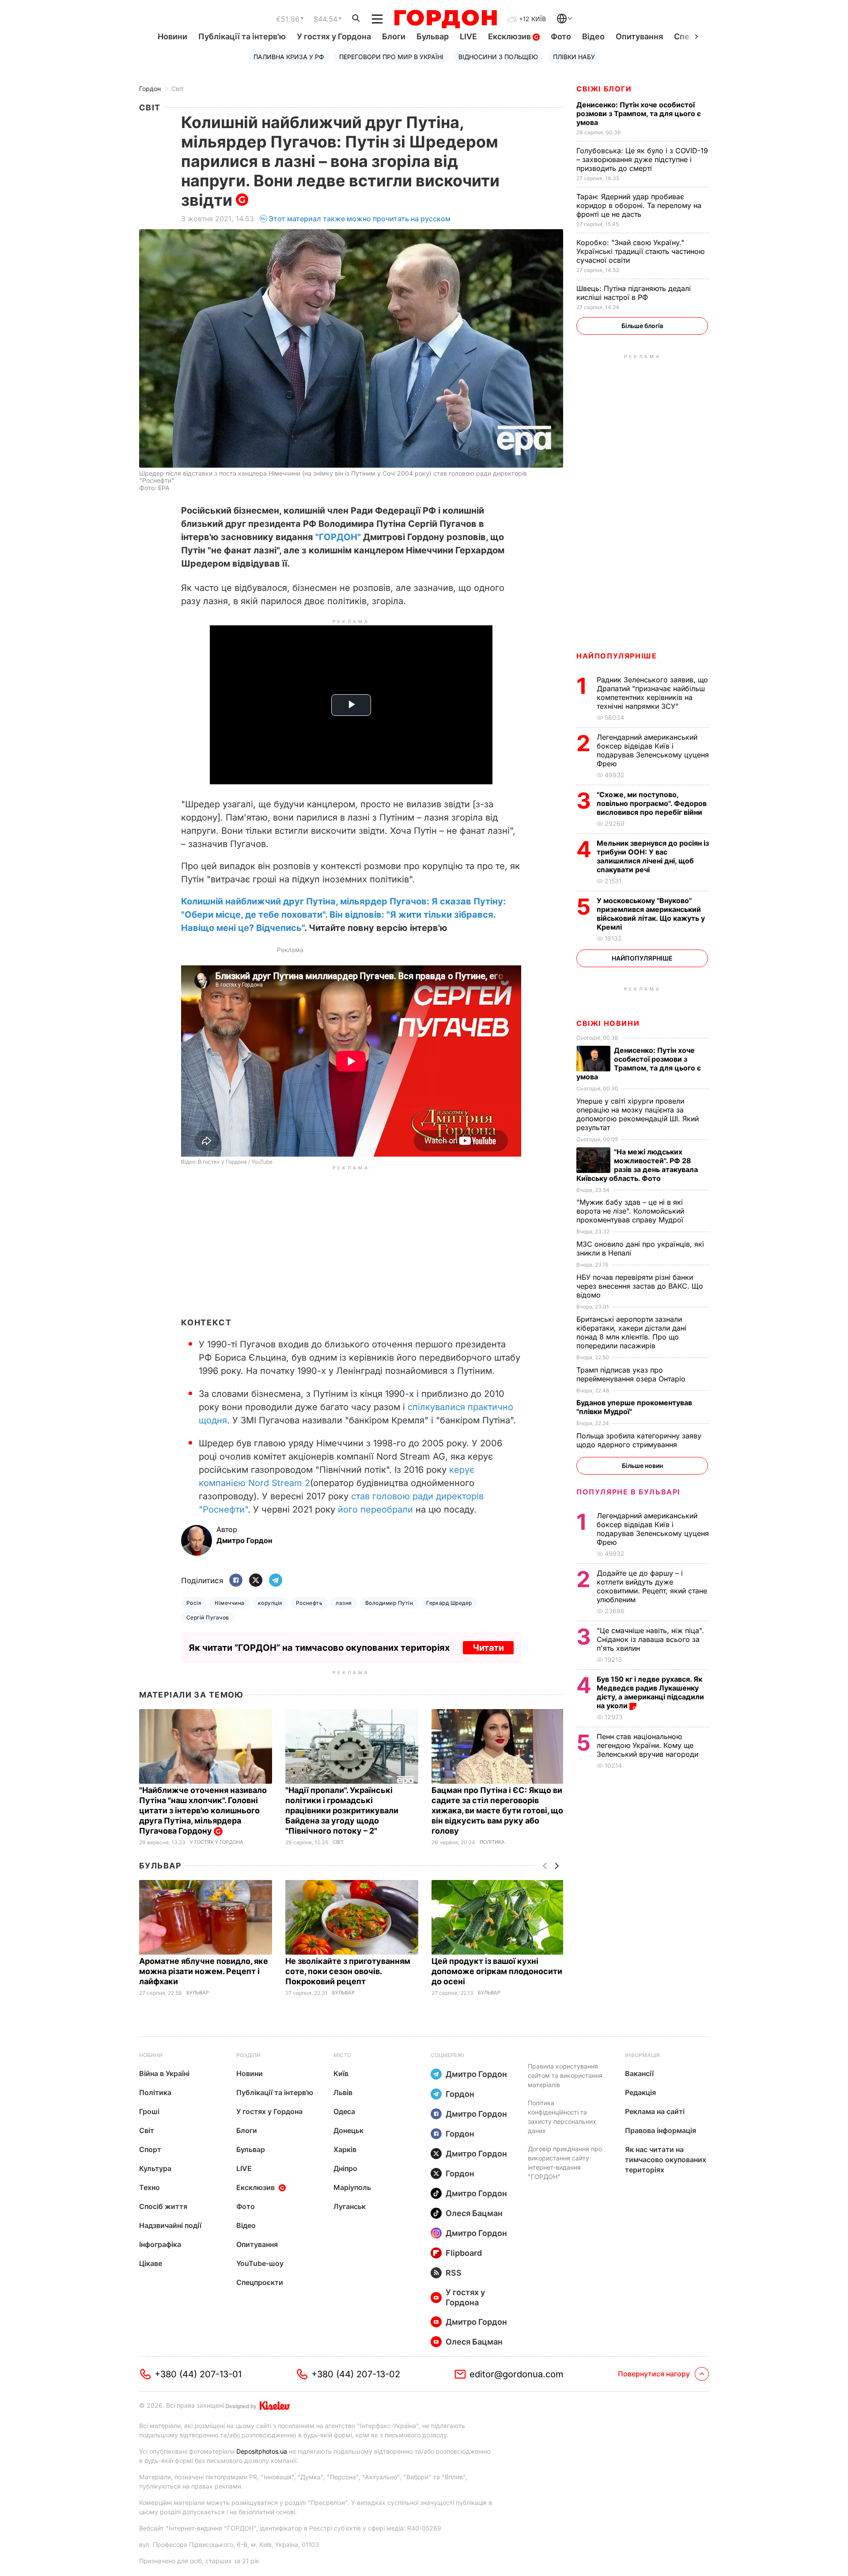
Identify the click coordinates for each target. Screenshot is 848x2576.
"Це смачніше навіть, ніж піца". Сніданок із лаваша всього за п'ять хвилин (650, 1639)
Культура (155, 2168)
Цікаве (151, 2263)
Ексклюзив (510, 36)
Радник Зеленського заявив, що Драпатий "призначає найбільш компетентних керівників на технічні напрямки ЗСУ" (652, 693)
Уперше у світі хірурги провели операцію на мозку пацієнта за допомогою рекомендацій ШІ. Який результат (638, 1114)
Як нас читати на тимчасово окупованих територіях (666, 2160)
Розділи (248, 2055)
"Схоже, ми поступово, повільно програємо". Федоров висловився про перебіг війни (652, 803)
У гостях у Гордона (334, 36)
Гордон (150, 89)
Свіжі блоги (604, 89)
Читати (488, 1648)
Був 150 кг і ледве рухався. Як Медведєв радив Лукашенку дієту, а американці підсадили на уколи (650, 1692)
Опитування (639, 36)
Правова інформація (661, 2130)
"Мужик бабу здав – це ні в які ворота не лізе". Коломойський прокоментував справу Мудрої (631, 1211)
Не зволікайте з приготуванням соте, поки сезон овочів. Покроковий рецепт (348, 1971)
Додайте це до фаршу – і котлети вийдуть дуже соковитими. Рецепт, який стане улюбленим (652, 1586)
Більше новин (642, 1466)
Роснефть (309, 1603)
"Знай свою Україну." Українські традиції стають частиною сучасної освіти (640, 251)
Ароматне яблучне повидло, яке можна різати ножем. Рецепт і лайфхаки (204, 1971)
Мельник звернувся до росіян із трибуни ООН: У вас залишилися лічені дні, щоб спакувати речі (653, 856)
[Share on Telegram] (276, 1581)
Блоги (394, 36)
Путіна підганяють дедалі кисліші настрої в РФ (634, 293)
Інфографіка (160, 2244)
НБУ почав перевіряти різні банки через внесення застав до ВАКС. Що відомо (640, 1286)
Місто (342, 2055)
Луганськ (350, 2206)
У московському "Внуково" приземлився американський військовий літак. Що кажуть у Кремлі (651, 914)
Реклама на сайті (655, 2111)
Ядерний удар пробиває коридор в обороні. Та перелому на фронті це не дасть (639, 205)
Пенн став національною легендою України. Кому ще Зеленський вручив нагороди (650, 1745)
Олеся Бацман (474, 2213)
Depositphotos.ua (262, 2451)
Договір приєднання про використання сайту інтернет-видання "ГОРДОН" (565, 2163)
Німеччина (229, 1603)
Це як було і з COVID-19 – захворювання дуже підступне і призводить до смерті (642, 159)
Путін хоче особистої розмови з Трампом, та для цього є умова (639, 113)
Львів (343, 2092)
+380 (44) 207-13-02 (356, 2374)
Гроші (149, 2111)
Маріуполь (352, 2187)
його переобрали (375, 1509)
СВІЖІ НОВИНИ (608, 1023)
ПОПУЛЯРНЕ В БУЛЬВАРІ (628, 1492)
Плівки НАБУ (574, 57)
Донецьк (348, 2130)
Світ (178, 89)
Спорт (150, 2149)
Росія (194, 1603)
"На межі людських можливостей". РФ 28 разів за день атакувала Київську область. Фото (637, 1165)
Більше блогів (642, 326)
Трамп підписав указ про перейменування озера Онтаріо (632, 1374)
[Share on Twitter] (256, 1581)
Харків (345, 2149)
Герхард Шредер (449, 1603)
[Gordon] (445, 19)
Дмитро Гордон (476, 2074)
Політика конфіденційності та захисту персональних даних (562, 2117)
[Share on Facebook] (236, 1581)
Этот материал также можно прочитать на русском (360, 219)
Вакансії (639, 2073)
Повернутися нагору (654, 2374)
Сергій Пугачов (208, 1617)
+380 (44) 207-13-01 (198, 2374)
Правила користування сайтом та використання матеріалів (565, 2075)
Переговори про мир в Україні (391, 57)
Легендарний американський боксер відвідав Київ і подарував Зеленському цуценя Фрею (653, 750)
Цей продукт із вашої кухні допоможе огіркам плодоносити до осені (497, 1971)
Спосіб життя (163, 2206)
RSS (454, 2273)
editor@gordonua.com (517, 2374)
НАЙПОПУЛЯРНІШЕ (617, 656)
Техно (150, 2187)
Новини (172, 36)
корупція (270, 1603)
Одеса (344, 2111)
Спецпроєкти (260, 2282)
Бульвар (433, 36)
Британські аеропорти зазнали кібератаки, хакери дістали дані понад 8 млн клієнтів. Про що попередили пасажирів (631, 1332)
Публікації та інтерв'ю (242, 36)
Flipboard (464, 2253)
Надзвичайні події (170, 2225)
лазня (344, 1603)
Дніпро (345, 2168)
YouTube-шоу (260, 2263)
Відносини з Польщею (498, 57)
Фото (561, 36)
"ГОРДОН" (338, 537)
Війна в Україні (164, 2073)
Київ (341, 2073)
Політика (492, 1842)
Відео (593, 36)
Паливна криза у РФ (289, 57)
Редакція (640, 2092)
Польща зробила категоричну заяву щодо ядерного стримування (639, 1440)
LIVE (468, 36)
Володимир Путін (389, 1603)
